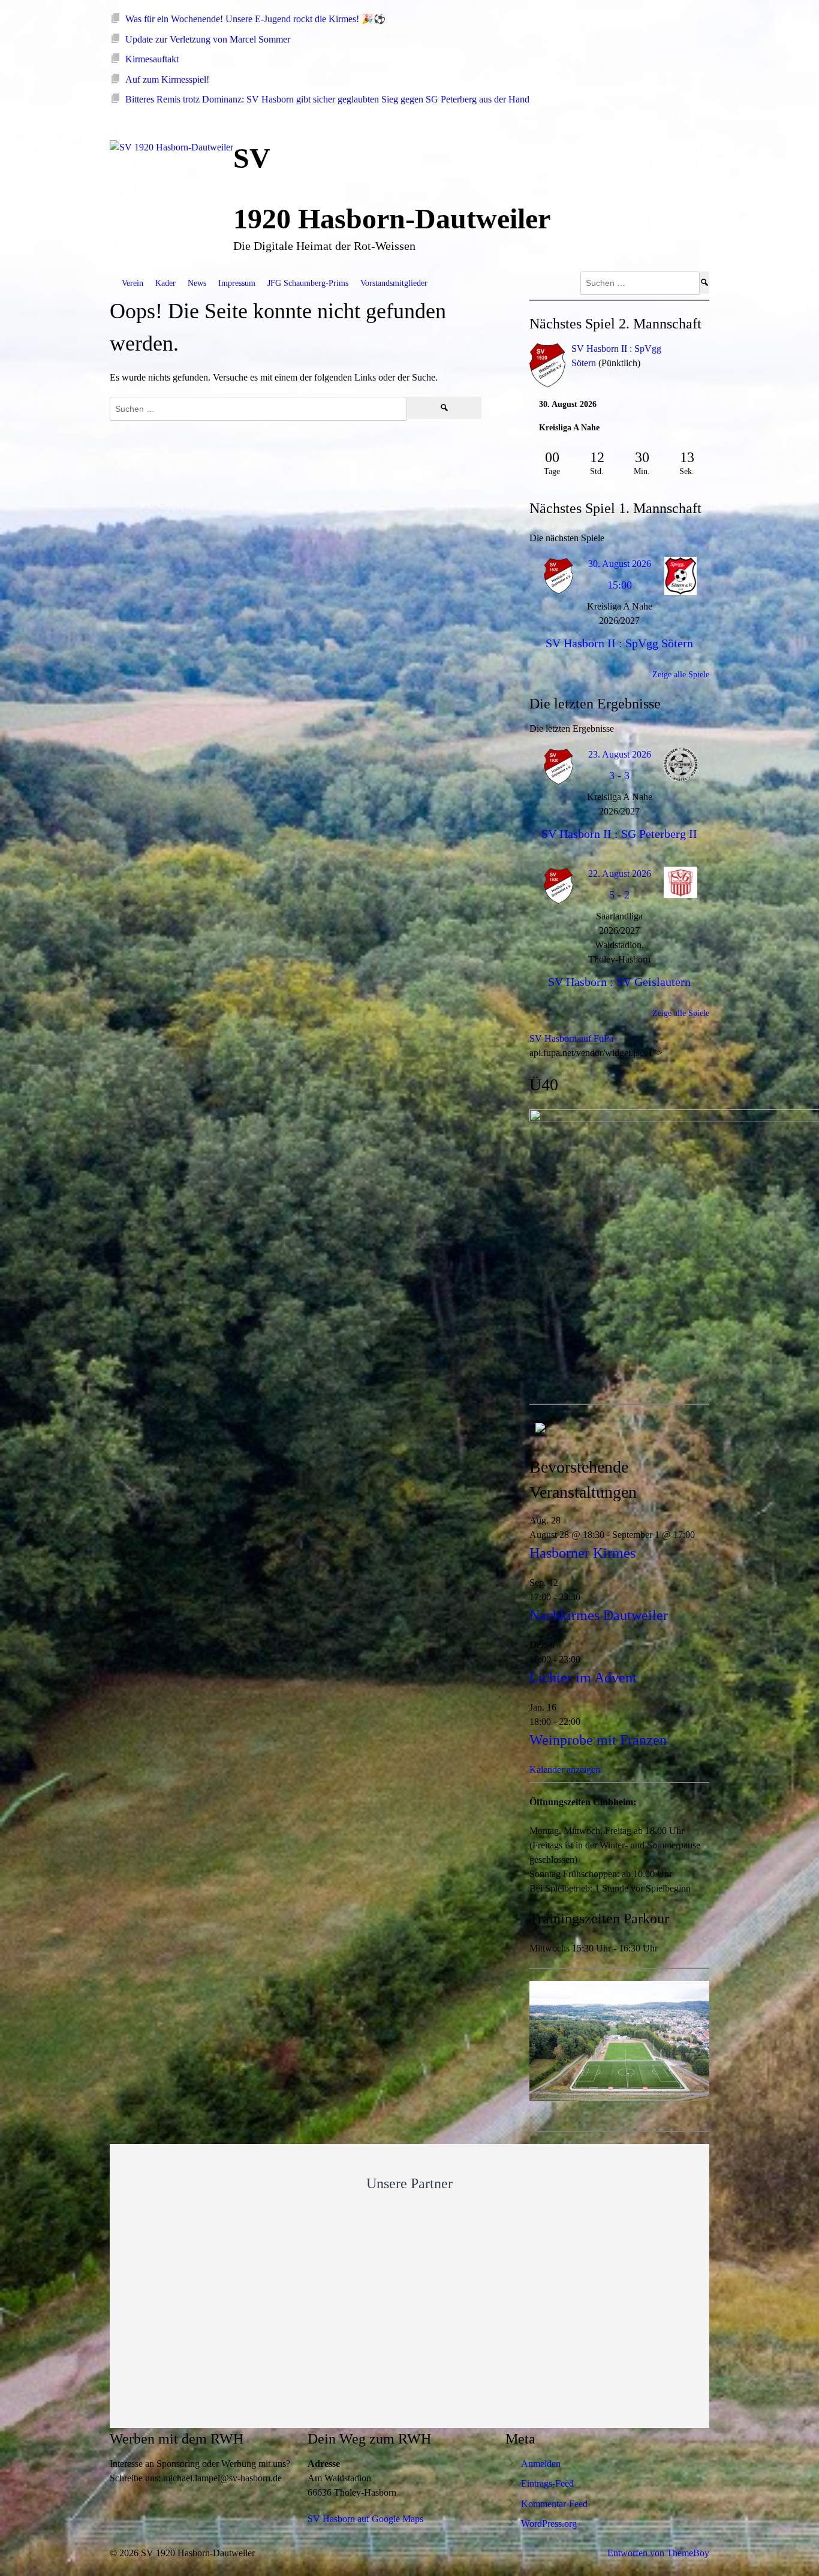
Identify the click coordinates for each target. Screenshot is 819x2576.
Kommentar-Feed (554, 2504)
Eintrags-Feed (547, 2483)
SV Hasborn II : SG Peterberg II (619, 834)
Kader (165, 283)
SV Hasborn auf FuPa (571, 1038)
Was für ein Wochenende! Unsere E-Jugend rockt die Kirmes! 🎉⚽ (255, 19)
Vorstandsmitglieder (394, 283)
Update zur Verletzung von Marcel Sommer (208, 39)
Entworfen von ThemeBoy (658, 2553)
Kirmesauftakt (152, 59)
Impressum (237, 283)
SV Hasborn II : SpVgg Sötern (619, 643)
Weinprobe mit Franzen (598, 1740)
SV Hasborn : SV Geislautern (619, 982)
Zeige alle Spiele (681, 675)
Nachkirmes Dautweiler (599, 1615)
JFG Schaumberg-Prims (308, 283)
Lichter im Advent (583, 1678)
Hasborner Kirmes (582, 1553)
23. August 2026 (620, 754)
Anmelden (541, 2464)
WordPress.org (549, 2524)
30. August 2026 (620, 564)
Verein (133, 283)
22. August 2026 (620, 874)
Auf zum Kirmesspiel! (167, 79)
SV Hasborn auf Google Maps (365, 2519)
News (197, 283)
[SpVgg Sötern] (691, 349)
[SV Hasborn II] (547, 367)
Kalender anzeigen (565, 1770)
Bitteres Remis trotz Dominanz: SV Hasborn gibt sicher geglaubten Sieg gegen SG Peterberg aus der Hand (327, 99)
